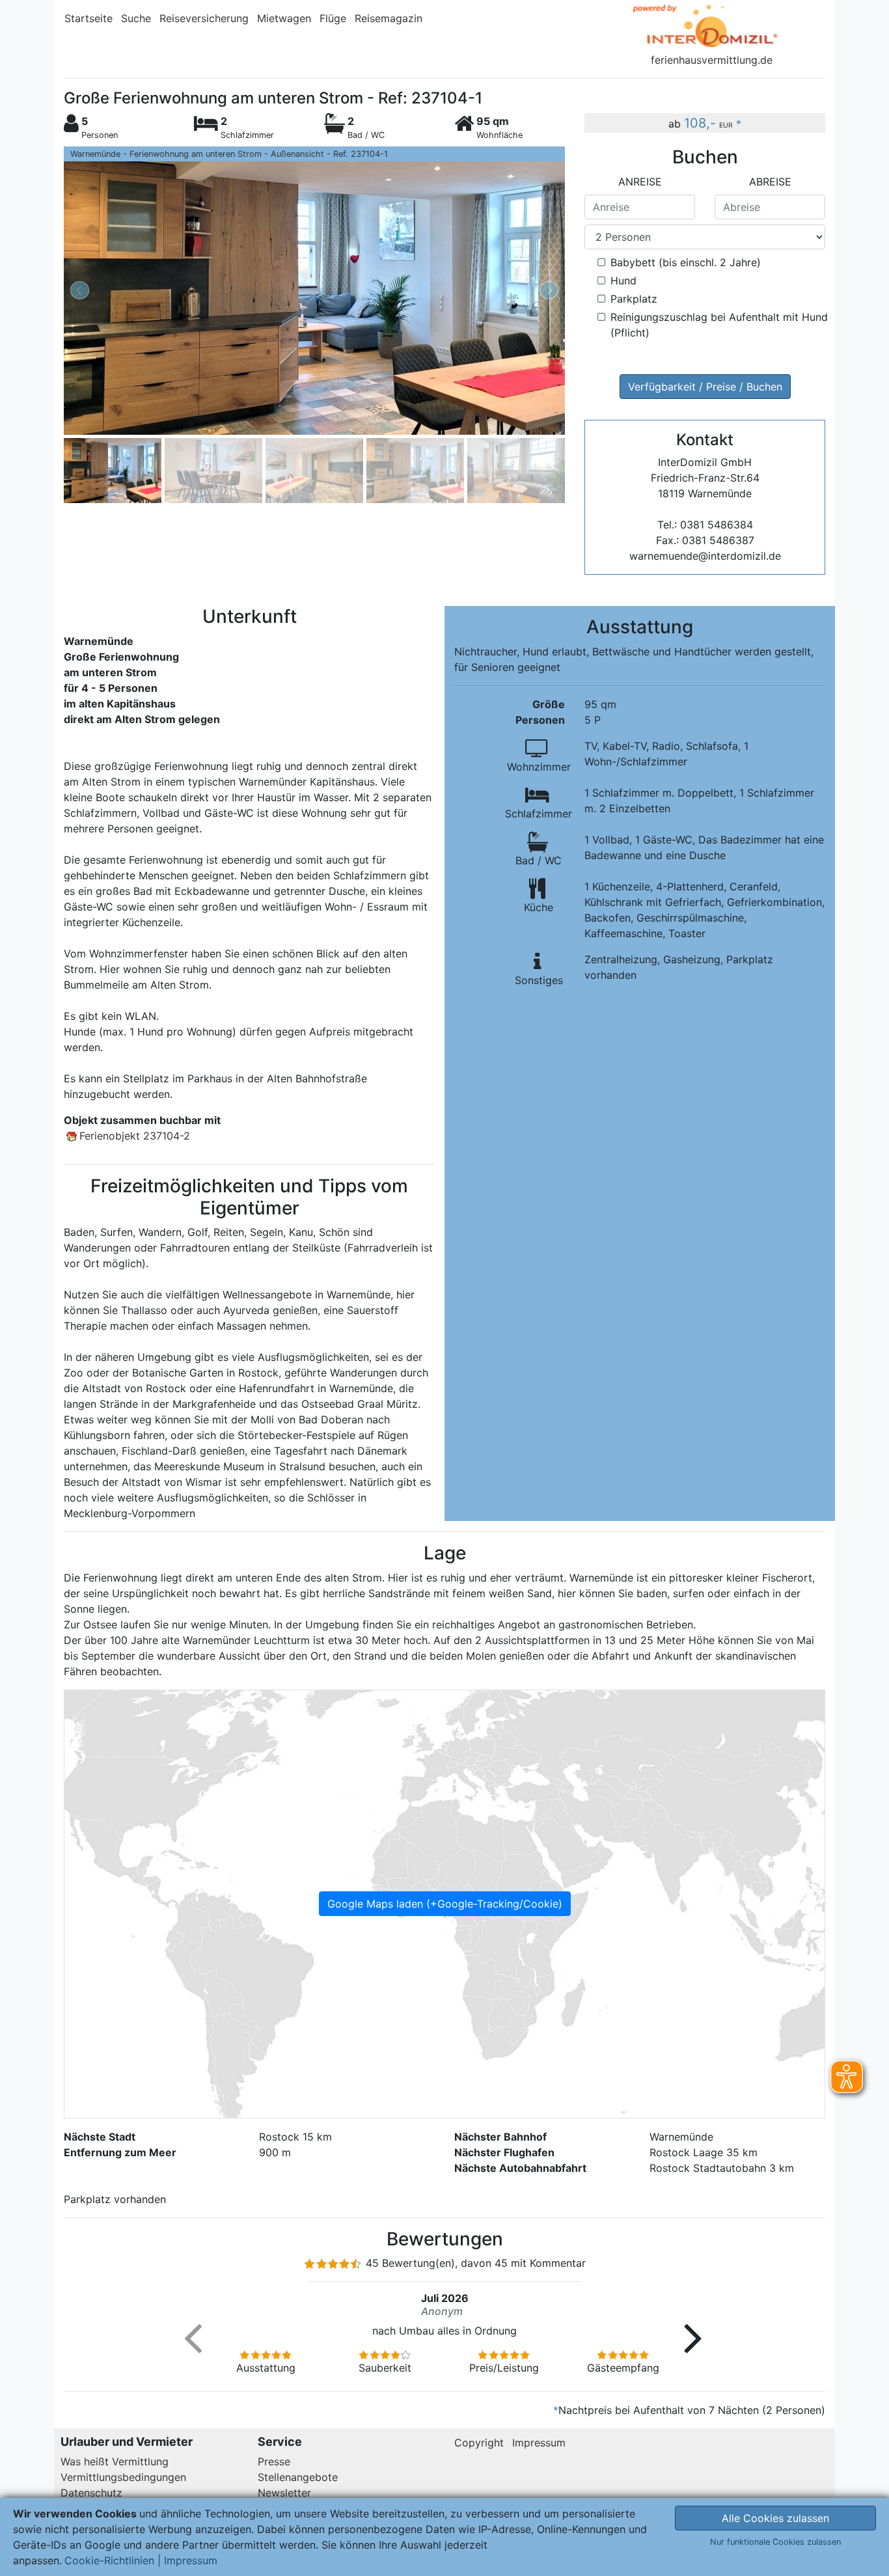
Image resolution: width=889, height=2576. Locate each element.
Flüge (333, 18)
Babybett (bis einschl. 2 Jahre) (686, 262)
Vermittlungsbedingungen (123, 2477)
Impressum (539, 2443)
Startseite (89, 18)
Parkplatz (634, 299)
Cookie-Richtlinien (109, 2560)
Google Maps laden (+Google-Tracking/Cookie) (445, 1904)
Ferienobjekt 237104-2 (135, 1136)
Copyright (479, 2443)
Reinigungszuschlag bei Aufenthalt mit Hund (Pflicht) (719, 325)
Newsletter (284, 2493)
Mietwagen (284, 18)
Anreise (640, 182)
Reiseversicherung (204, 18)
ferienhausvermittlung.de (712, 60)
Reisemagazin (389, 18)
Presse (274, 2461)
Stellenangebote (298, 2477)
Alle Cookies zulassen (775, 2518)
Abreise (770, 182)
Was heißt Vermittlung (115, 2461)
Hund (623, 281)
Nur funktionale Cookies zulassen (775, 2542)
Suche (136, 18)
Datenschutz (91, 2493)
